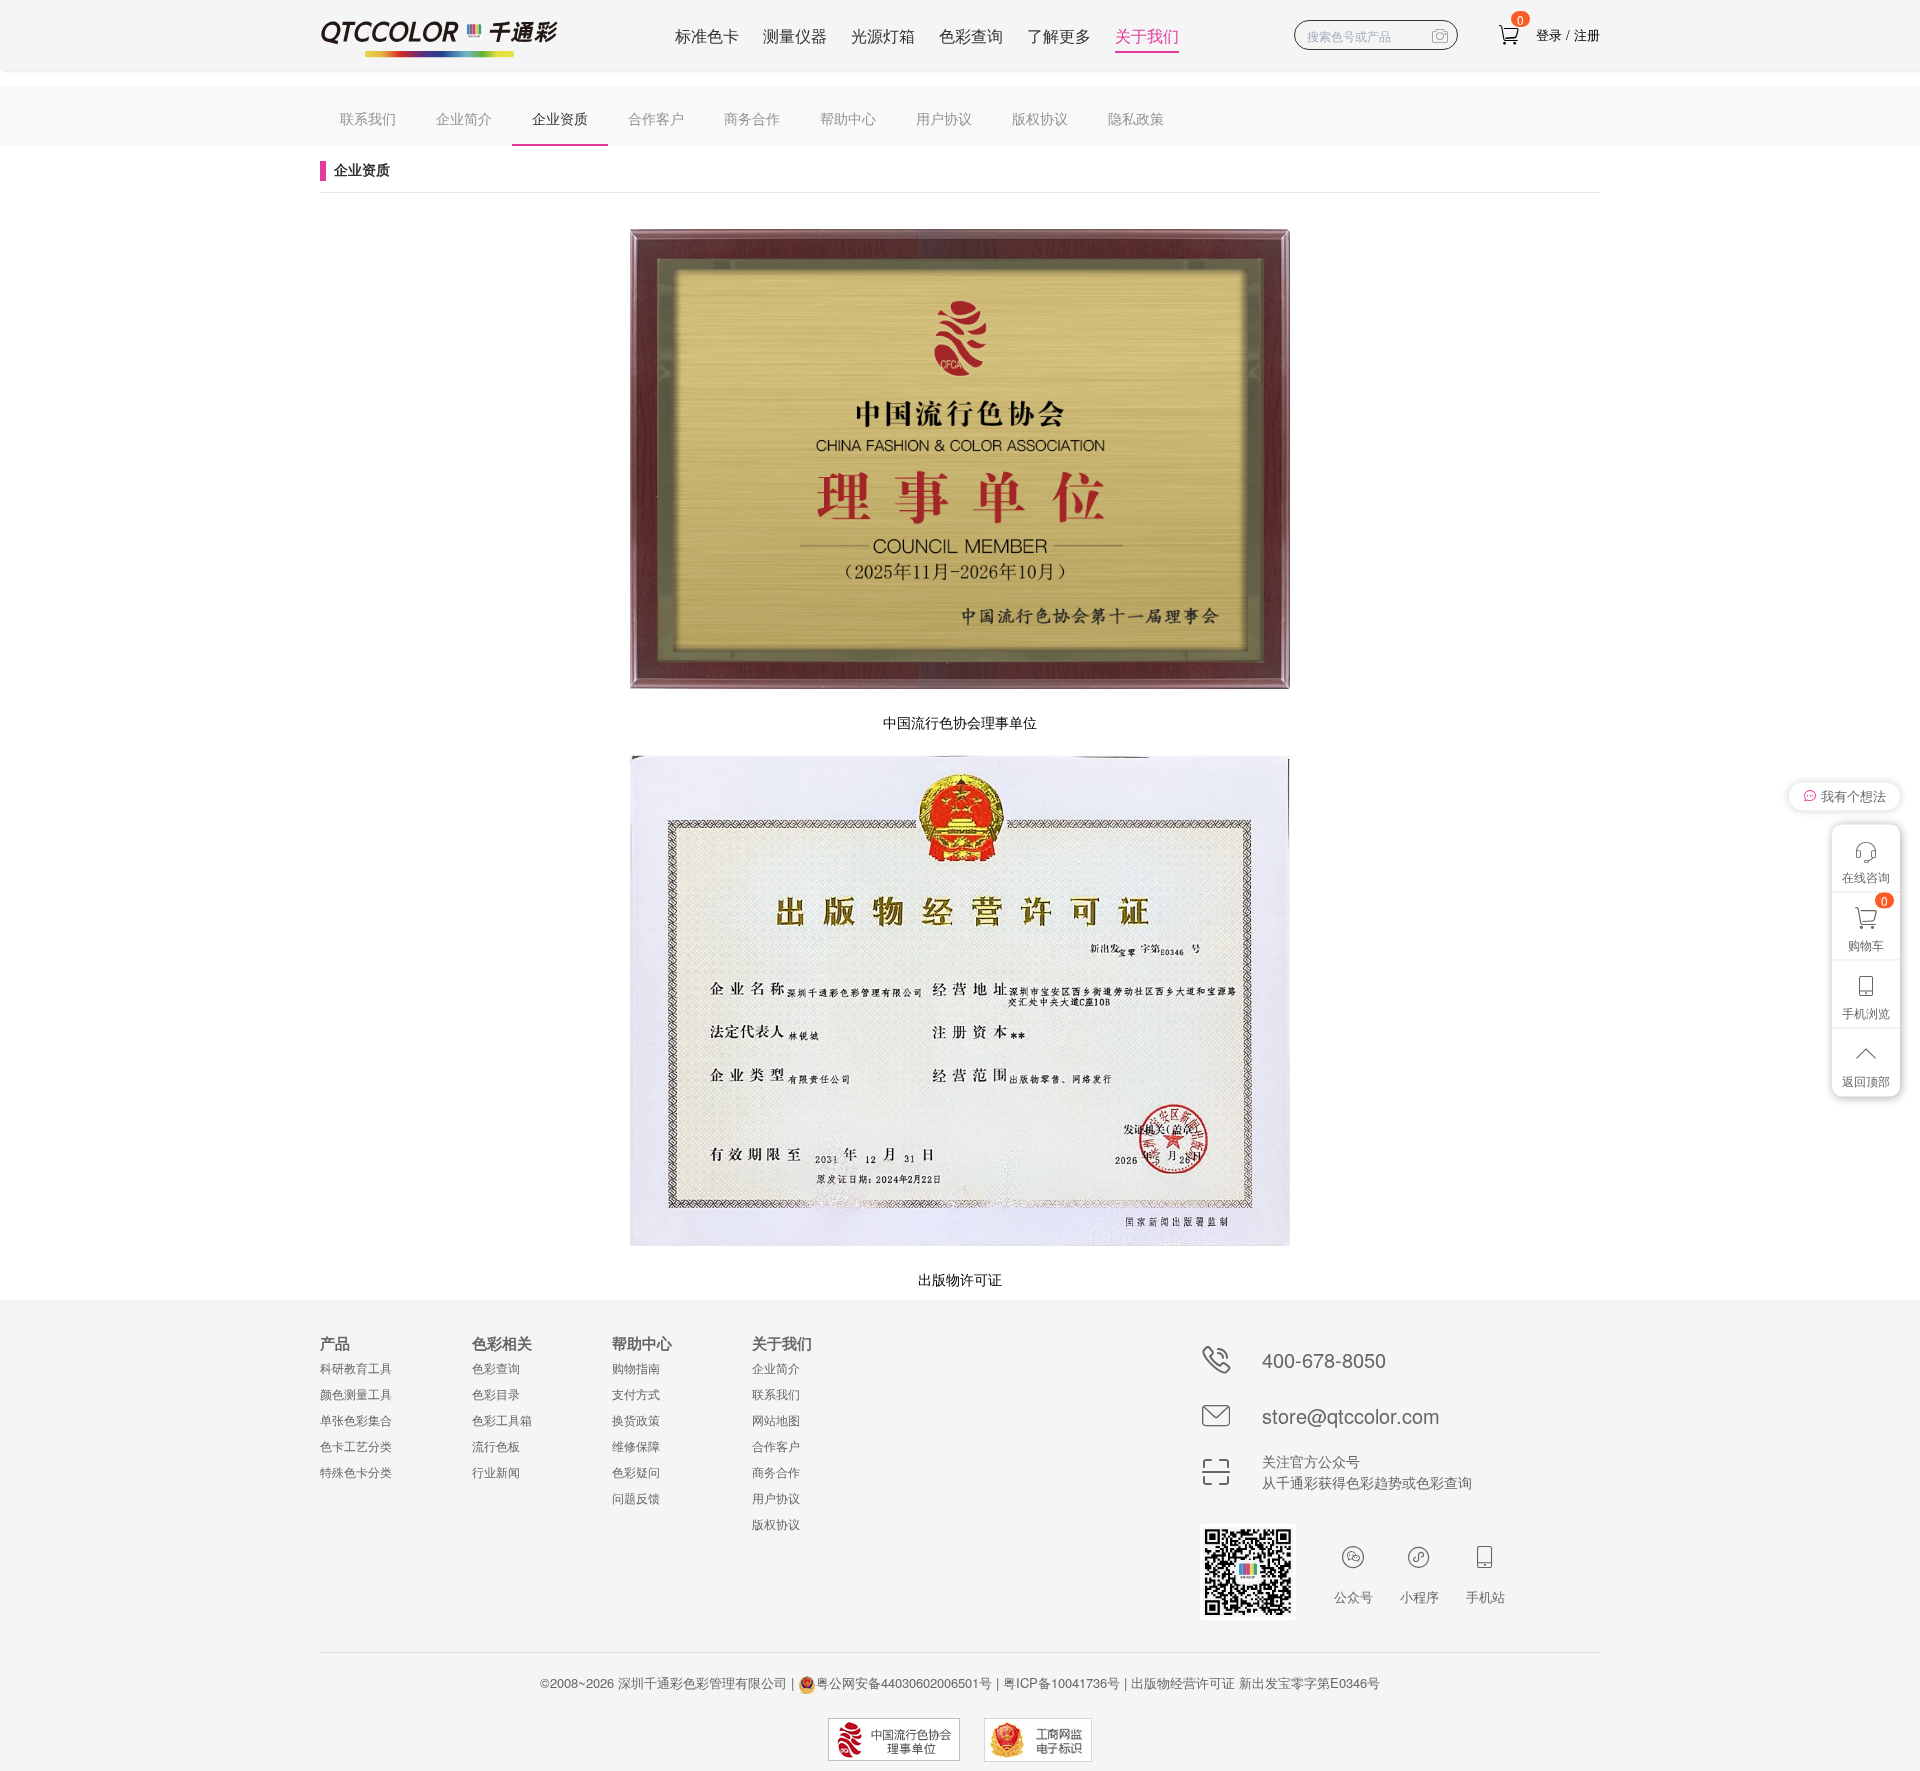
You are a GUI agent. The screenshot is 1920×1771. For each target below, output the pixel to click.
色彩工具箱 (502, 1419)
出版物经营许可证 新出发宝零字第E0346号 (1255, 1682)
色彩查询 (971, 35)
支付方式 (636, 1393)
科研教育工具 (356, 1367)
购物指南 (636, 1367)
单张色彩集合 (356, 1419)
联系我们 (368, 118)
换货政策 (636, 1419)
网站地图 (776, 1419)
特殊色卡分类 (356, 1471)
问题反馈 (636, 1497)
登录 (1549, 34)
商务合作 (752, 118)
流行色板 (496, 1445)
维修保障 (636, 1445)
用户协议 (944, 118)
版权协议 (1040, 118)
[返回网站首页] (440, 39)
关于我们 (1147, 35)
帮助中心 (848, 118)
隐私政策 (1136, 118)
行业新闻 (496, 1471)
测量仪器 (795, 35)
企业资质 (560, 118)
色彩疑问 (636, 1471)
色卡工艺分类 (356, 1445)
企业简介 (464, 118)
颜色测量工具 (356, 1393)
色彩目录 (496, 1393)
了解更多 (1059, 35)
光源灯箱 (883, 35)
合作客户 (656, 118)
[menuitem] (368, 116)
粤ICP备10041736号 (1061, 1682)
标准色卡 (707, 35)
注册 (1587, 34)
